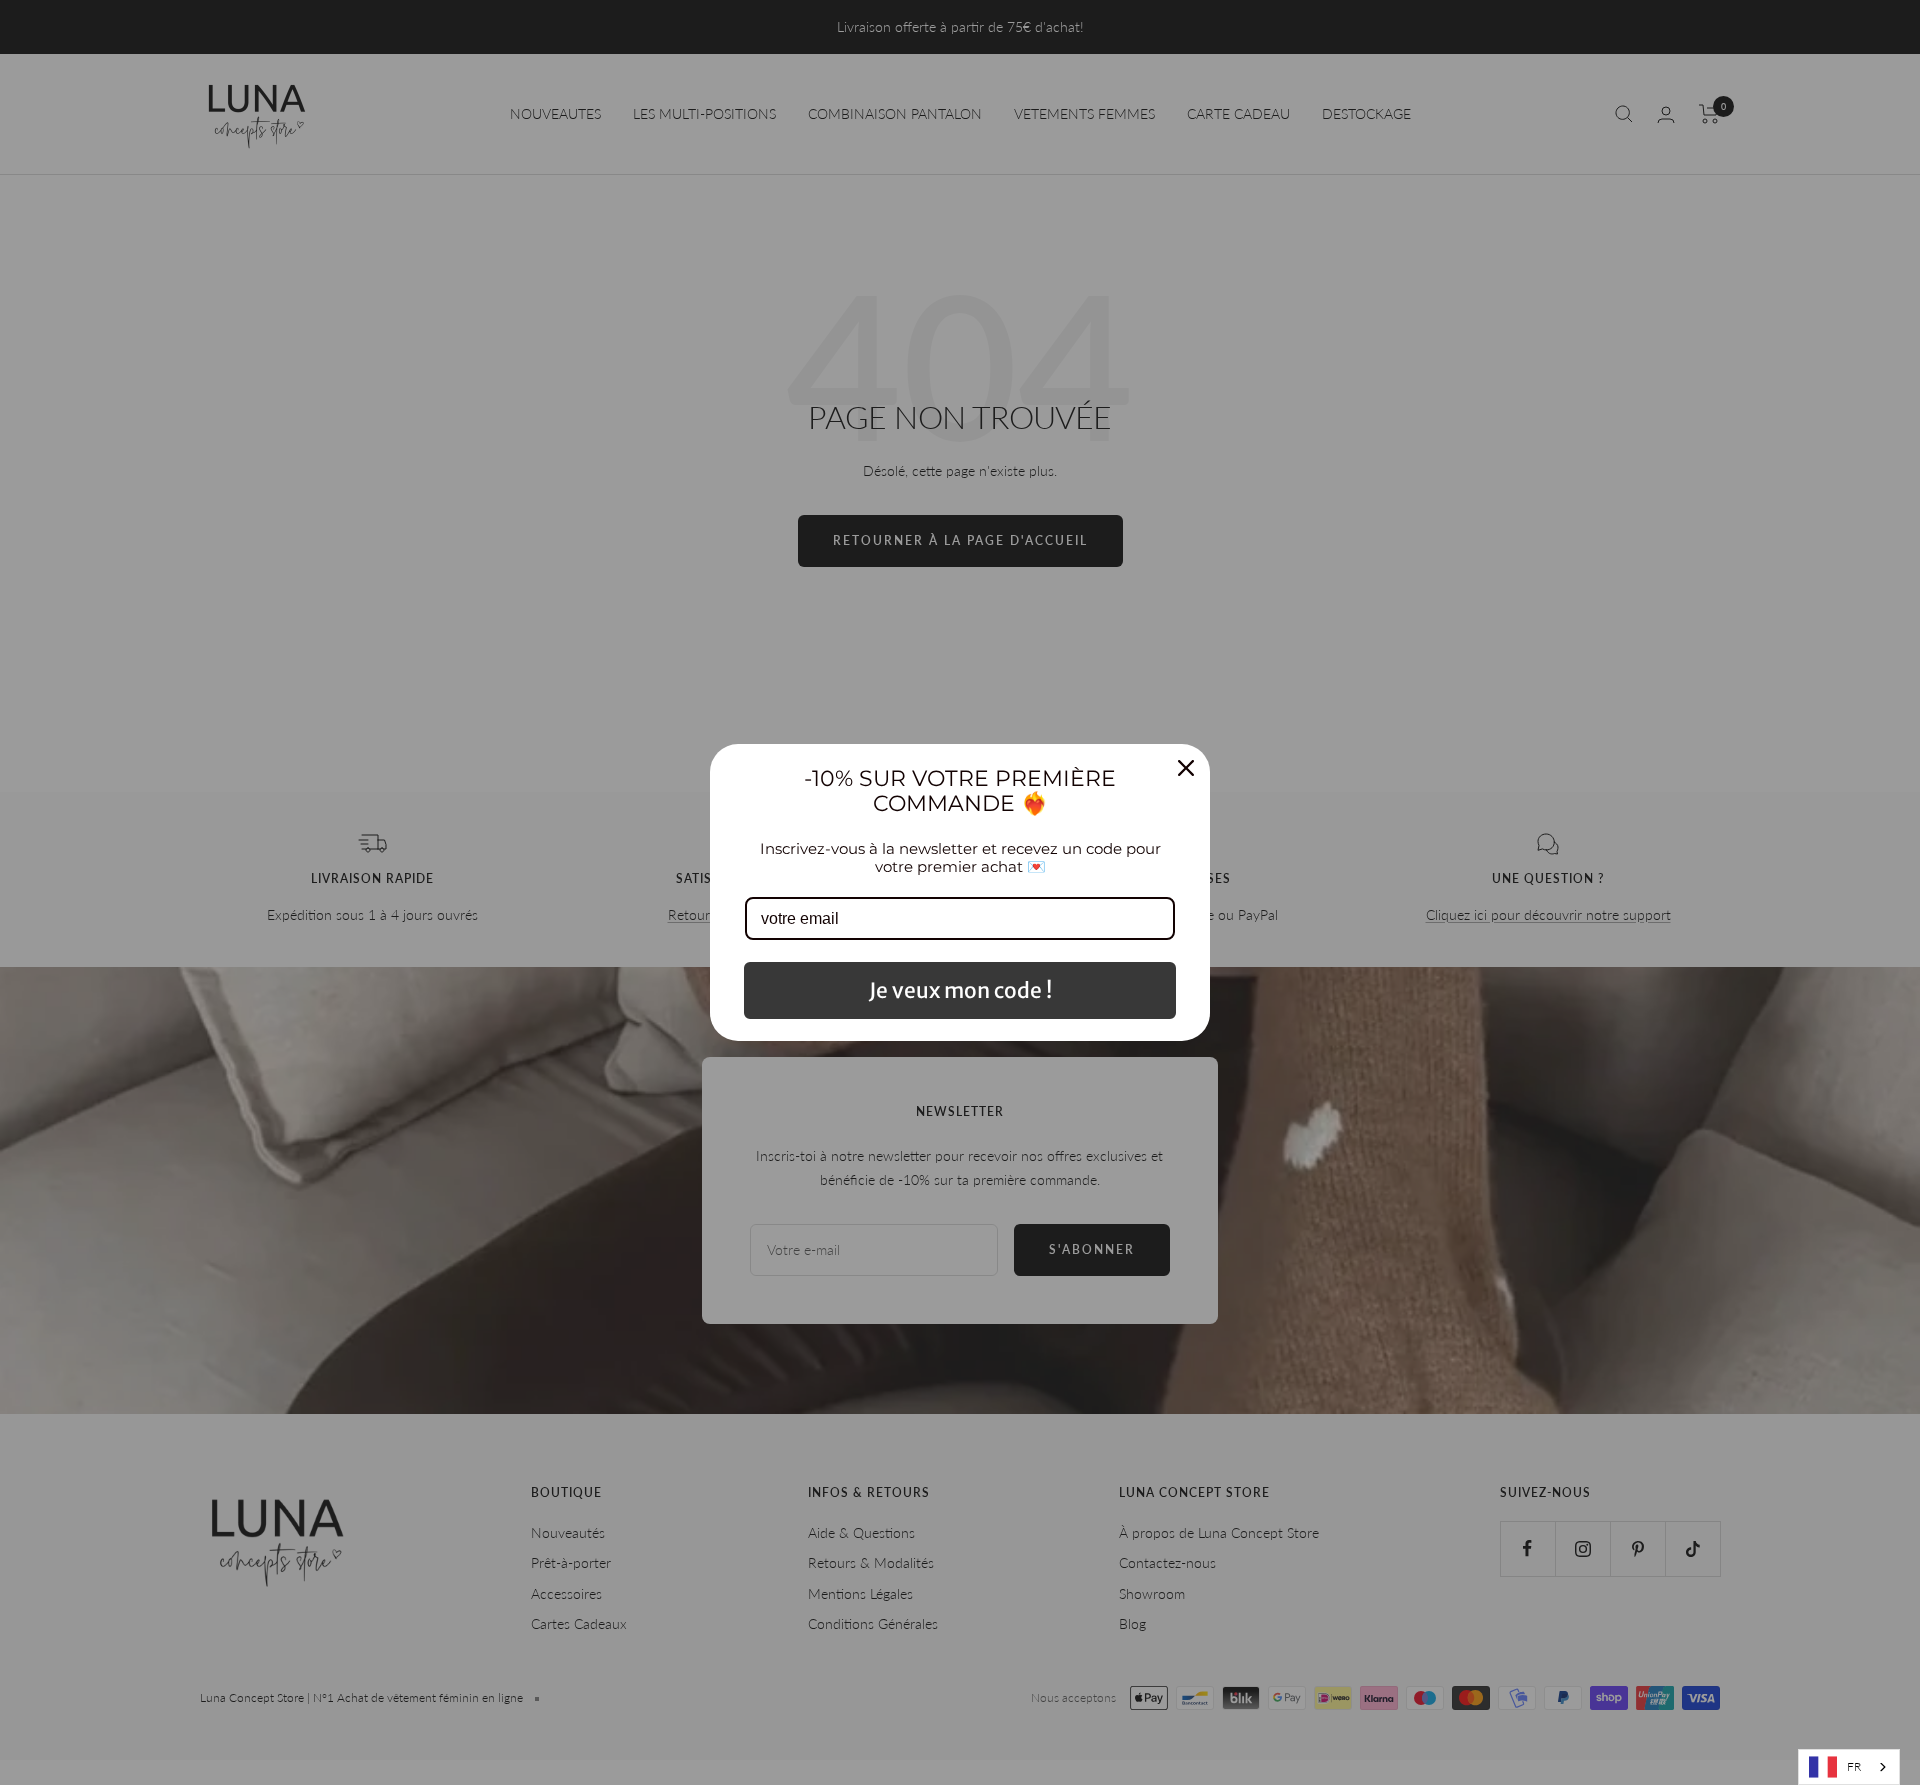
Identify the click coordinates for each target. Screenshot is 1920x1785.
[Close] (1186, 768)
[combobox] (1849, 1767)
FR (1854, 1766)
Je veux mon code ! (960, 990)
